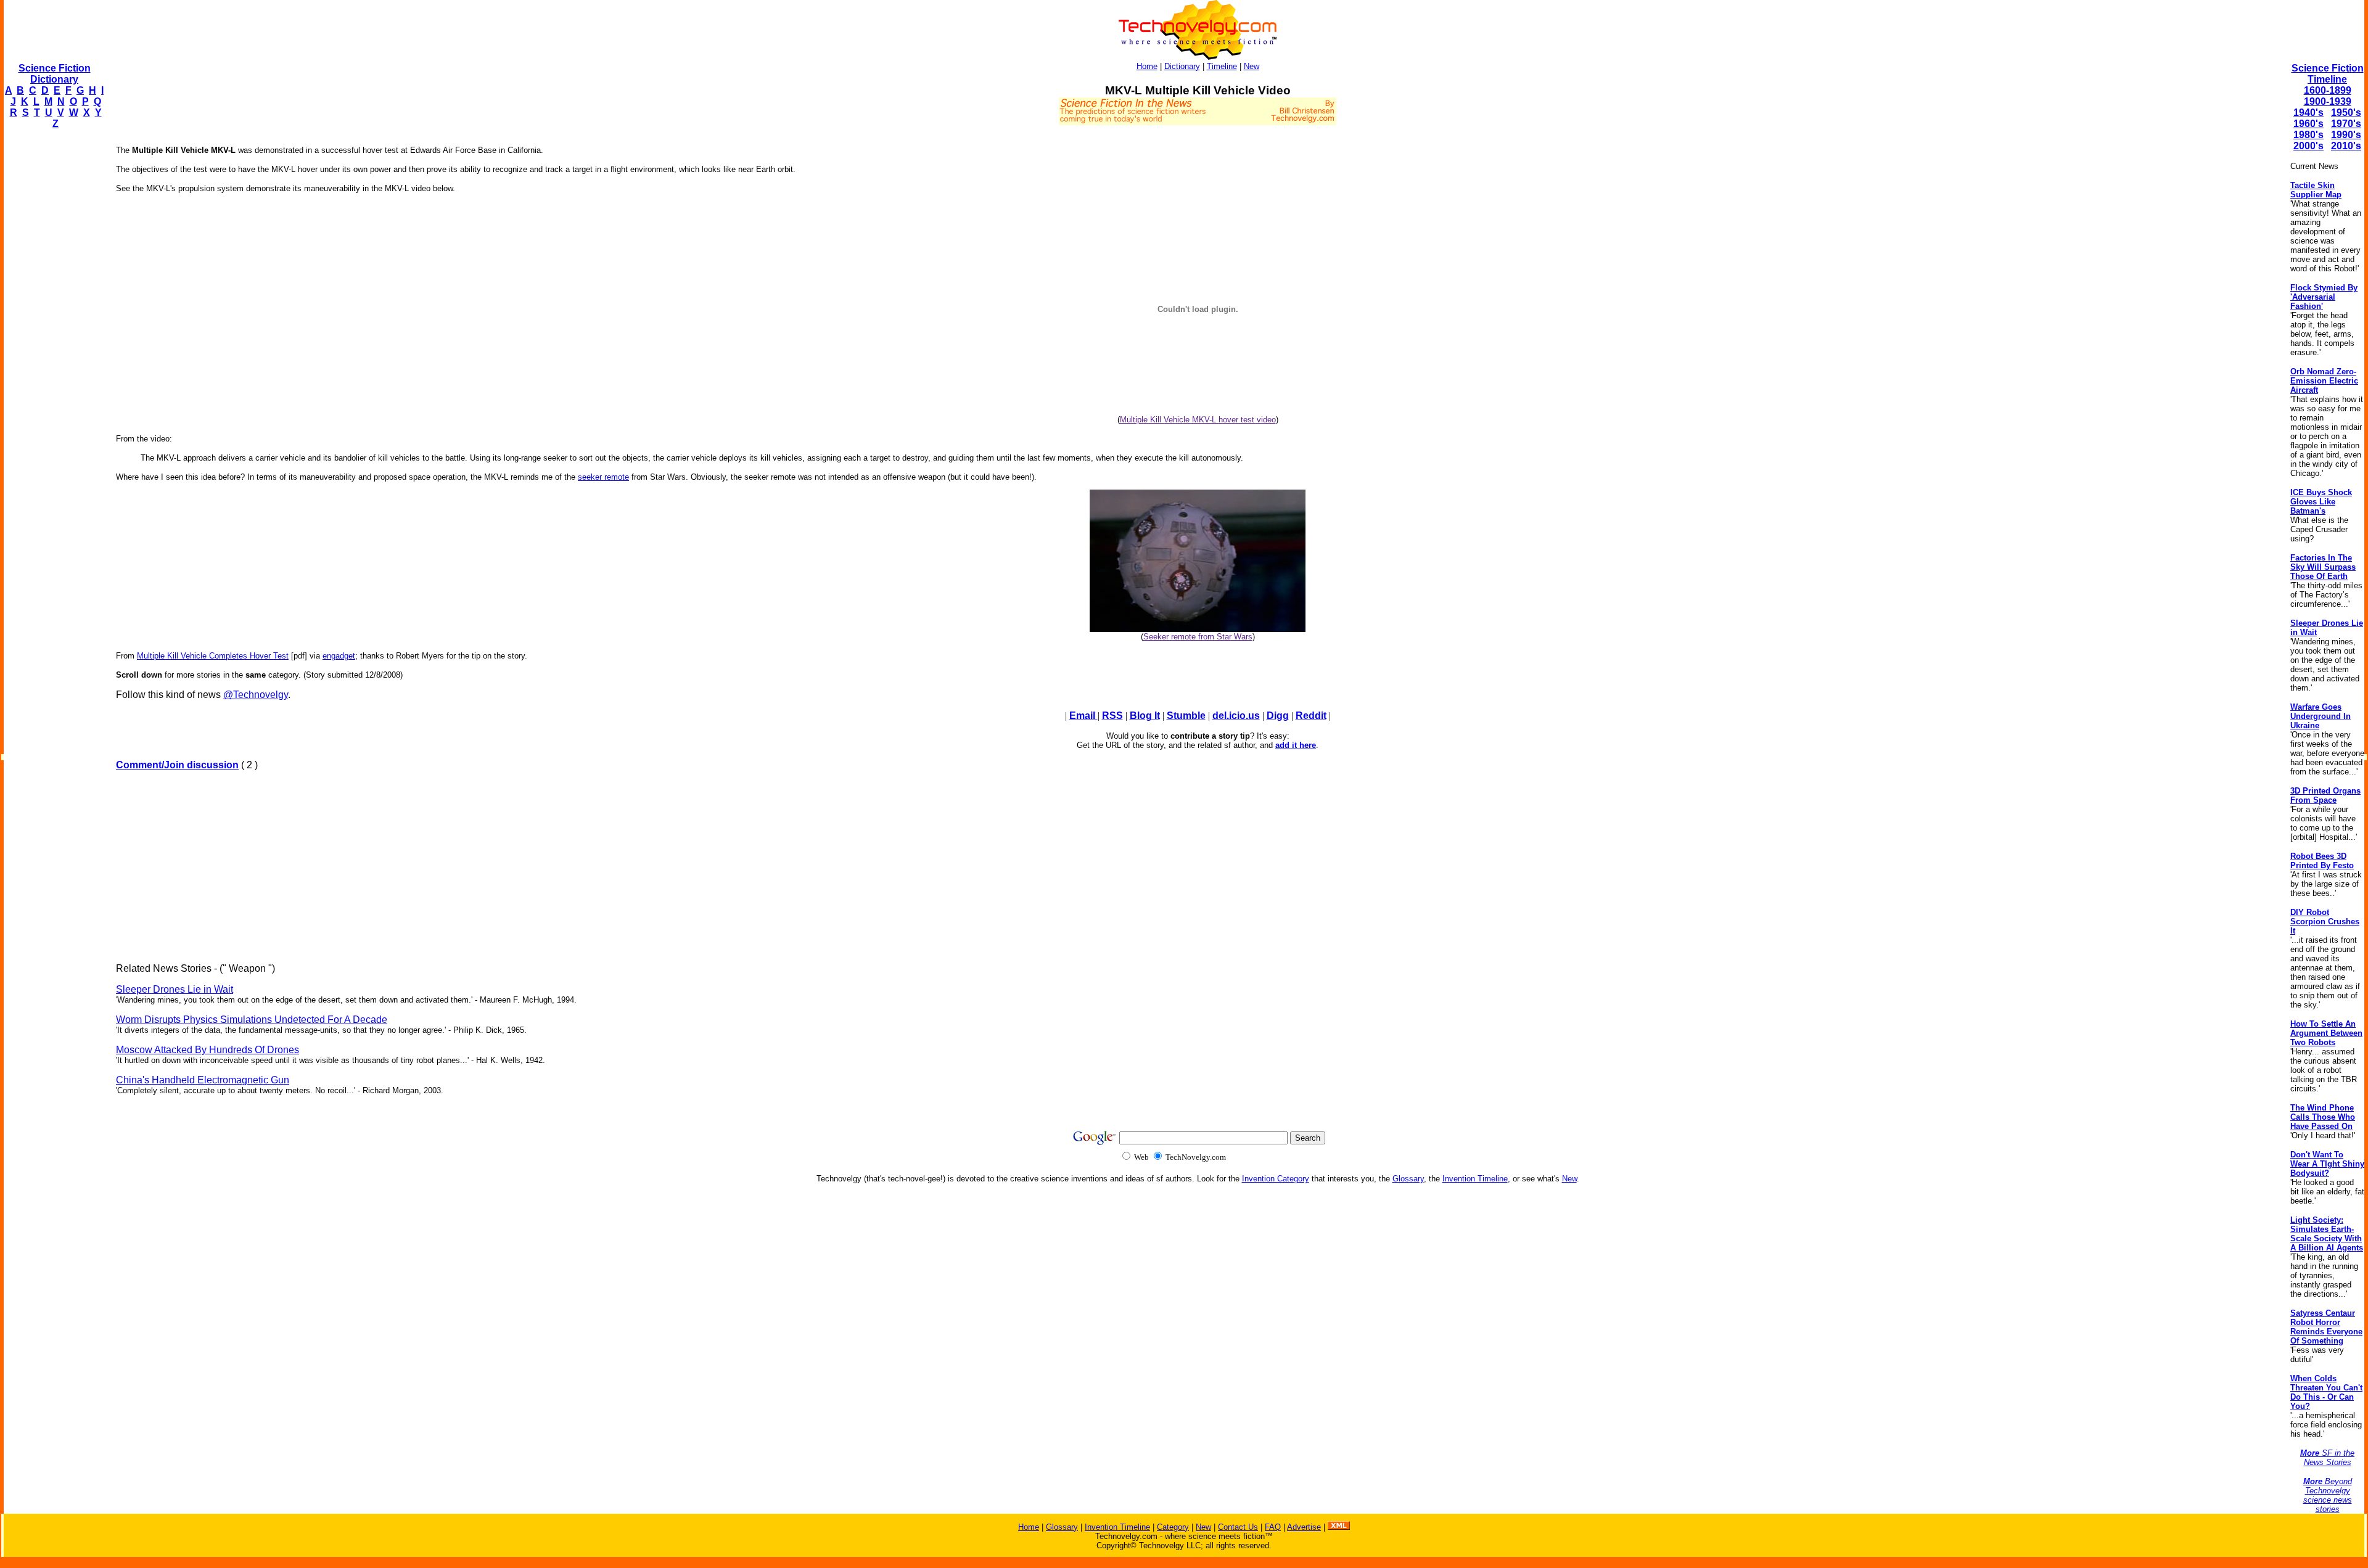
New (1252, 66)
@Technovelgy (256, 695)
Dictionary (1182, 66)
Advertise (1304, 1527)
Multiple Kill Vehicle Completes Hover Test (213, 656)
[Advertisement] (53, 324)
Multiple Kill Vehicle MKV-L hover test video (1198, 420)
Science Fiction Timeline (2328, 74)
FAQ (1273, 1527)
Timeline (1222, 66)
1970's (2346, 124)
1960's (2308, 124)
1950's (2346, 113)
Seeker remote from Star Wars (1198, 637)
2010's (2346, 146)
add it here (1296, 745)
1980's (2308, 135)
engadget (339, 656)
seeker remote (603, 477)
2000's (2308, 146)
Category (1173, 1527)
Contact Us (1238, 1527)
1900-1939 (2328, 101)
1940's (2308, 113)
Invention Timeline (1475, 1179)
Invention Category (1276, 1179)
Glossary (1408, 1179)
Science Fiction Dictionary (55, 74)
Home (1147, 66)
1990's (2346, 135)
